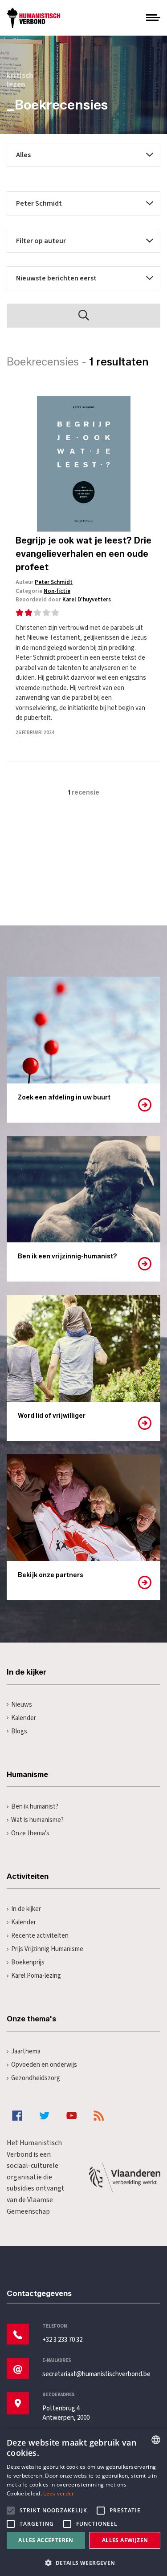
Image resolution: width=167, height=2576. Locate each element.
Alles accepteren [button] (46, 2540)
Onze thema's (30, 1833)
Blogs (19, 1731)
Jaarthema (26, 2051)
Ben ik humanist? (35, 1807)
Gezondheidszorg (36, 2078)
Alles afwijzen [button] (125, 2540)
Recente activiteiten (40, 1936)
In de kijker (26, 1909)
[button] (83, 2562)
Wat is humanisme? (37, 1820)
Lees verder (59, 2493)
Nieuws (22, 1705)
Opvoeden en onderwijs (44, 2065)
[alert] (83, 2502)
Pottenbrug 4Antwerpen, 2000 (66, 2413)
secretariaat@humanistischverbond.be (96, 2374)
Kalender (24, 1718)
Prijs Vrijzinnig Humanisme (47, 1949)
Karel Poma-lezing (36, 1976)
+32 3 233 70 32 (62, 2340)
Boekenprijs (28, 1962)
